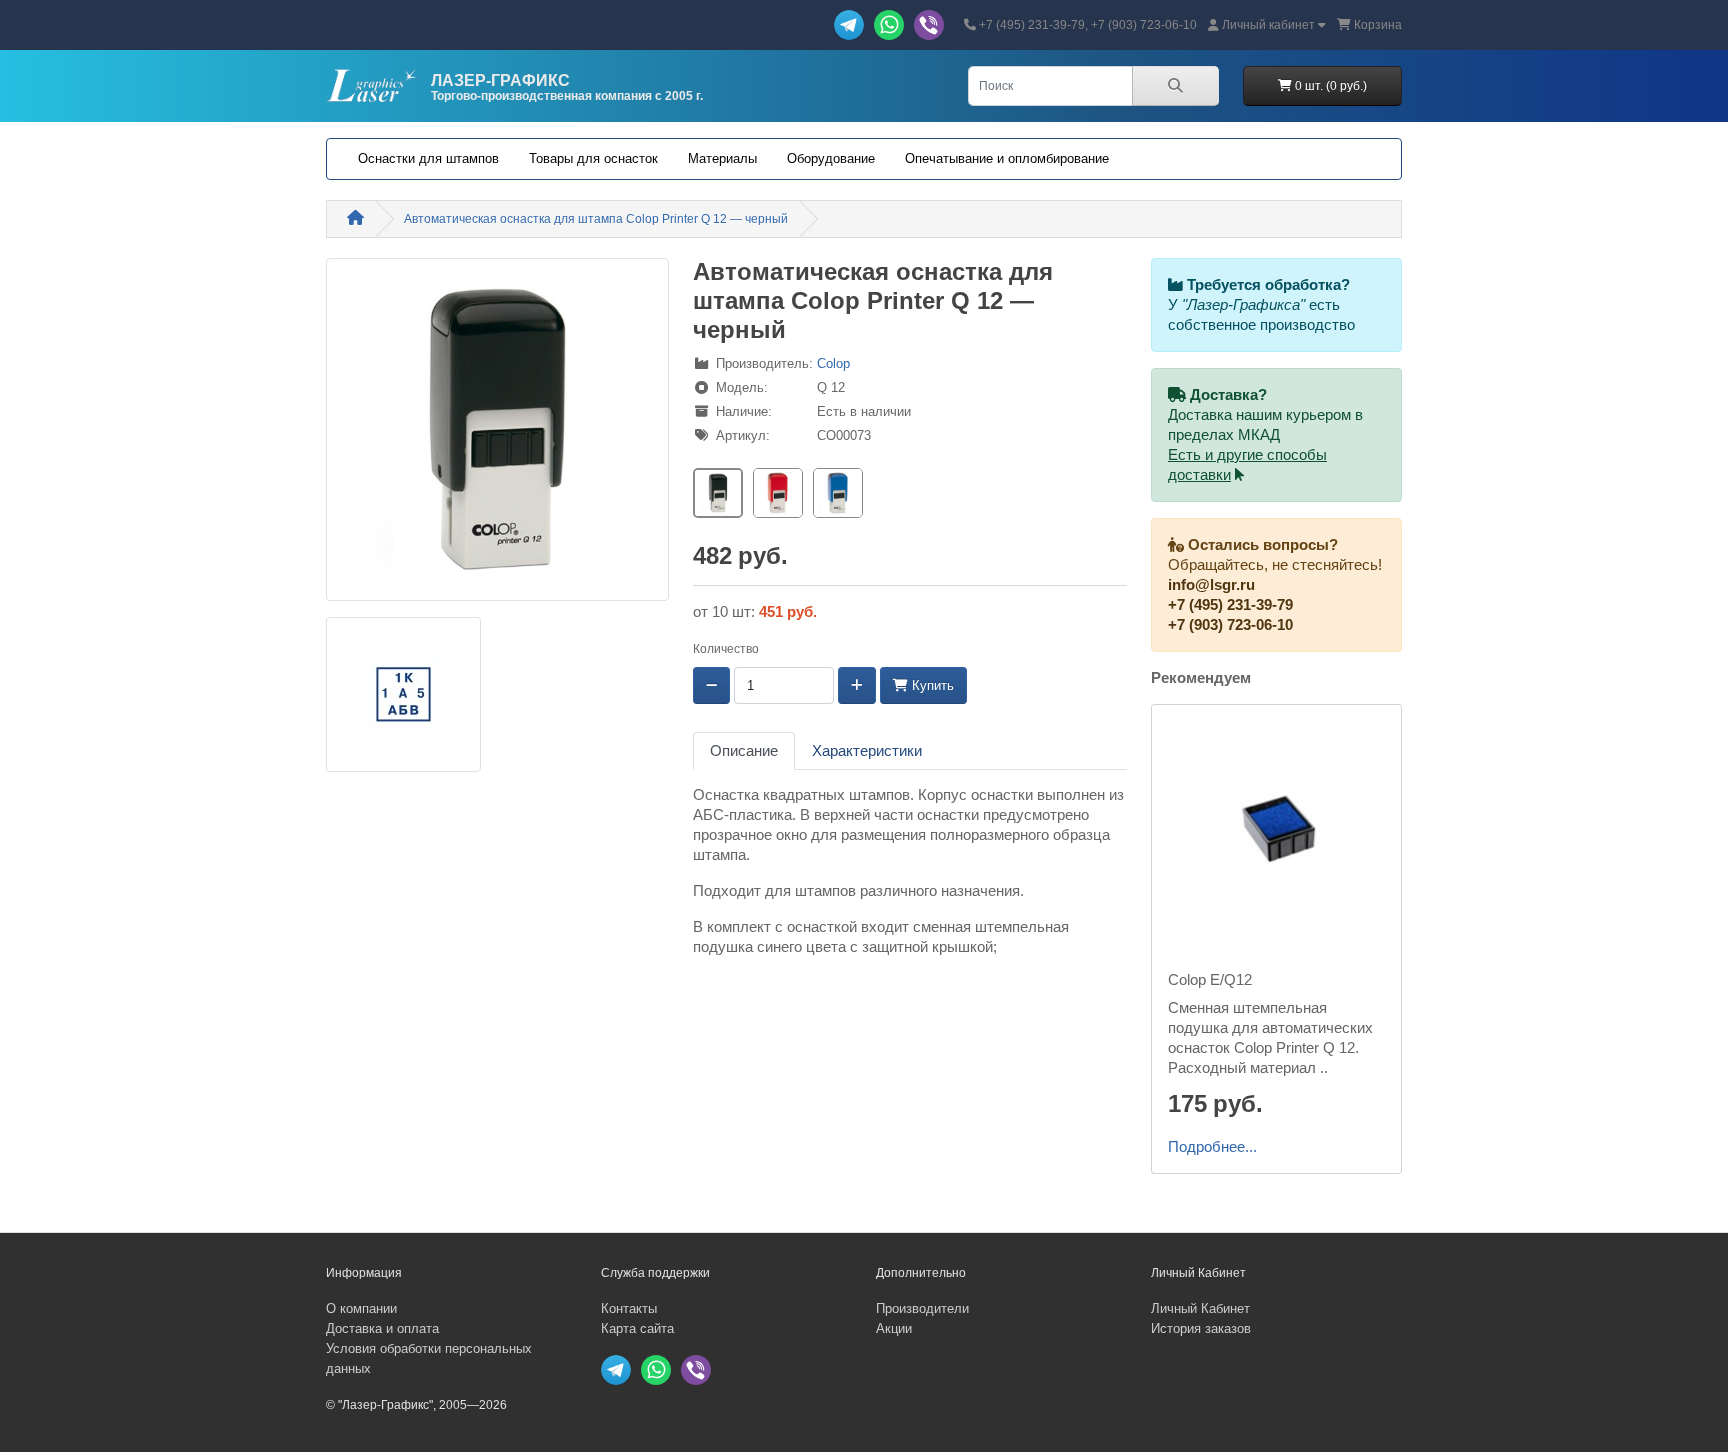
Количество (726, 649)
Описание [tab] (744, 751)
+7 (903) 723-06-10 (1230, 625)
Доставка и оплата (382, 1328)
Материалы (722, 158)
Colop (833, 363)
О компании (361, 1308)
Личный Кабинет (1200, 1308)
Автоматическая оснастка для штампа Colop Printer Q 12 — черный (596, 219)
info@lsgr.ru (1211, 585)
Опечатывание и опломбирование (1007, 158)
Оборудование (831, 158)
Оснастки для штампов (428, 158)
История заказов (1201, 1328)
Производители (922, 1308)
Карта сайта (637, 1328)
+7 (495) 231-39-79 (1230, 605)
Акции (894, 1328)
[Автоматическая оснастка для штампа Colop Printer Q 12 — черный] (497, 436)
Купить (931, 685)
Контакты (629, 1308)
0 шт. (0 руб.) (1329, 86)
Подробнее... (1212, 1147)
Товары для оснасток (593, 158)
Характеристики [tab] (867, 751)
